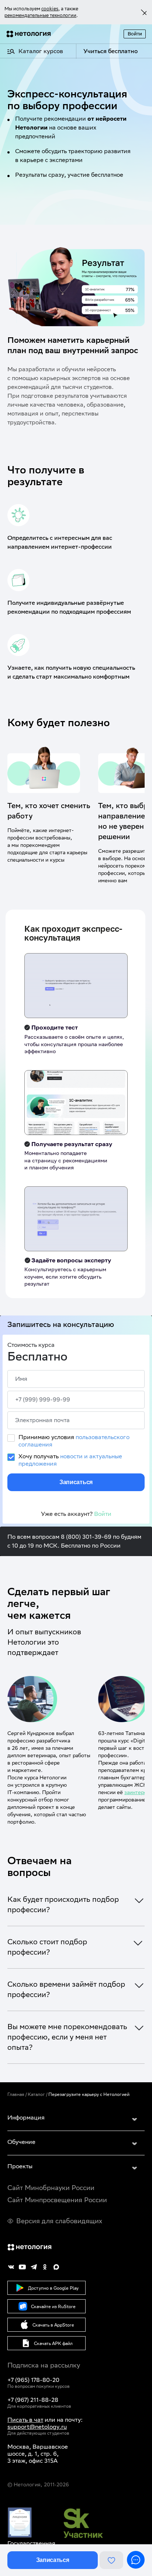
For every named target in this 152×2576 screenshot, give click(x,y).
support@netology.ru (37, 2427)
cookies (50, 9)
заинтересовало (53, 1792)
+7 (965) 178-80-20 (33, 2380)
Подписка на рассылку (44, 2365)
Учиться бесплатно (110, 51)
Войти (135, 34)
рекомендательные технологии (40, 15)
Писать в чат (25, 2420)
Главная (16, 2094)
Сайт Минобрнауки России (51, 2188)
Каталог (36, 2094)
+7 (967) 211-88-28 (33, 2400)
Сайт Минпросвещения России (57, 2200)
